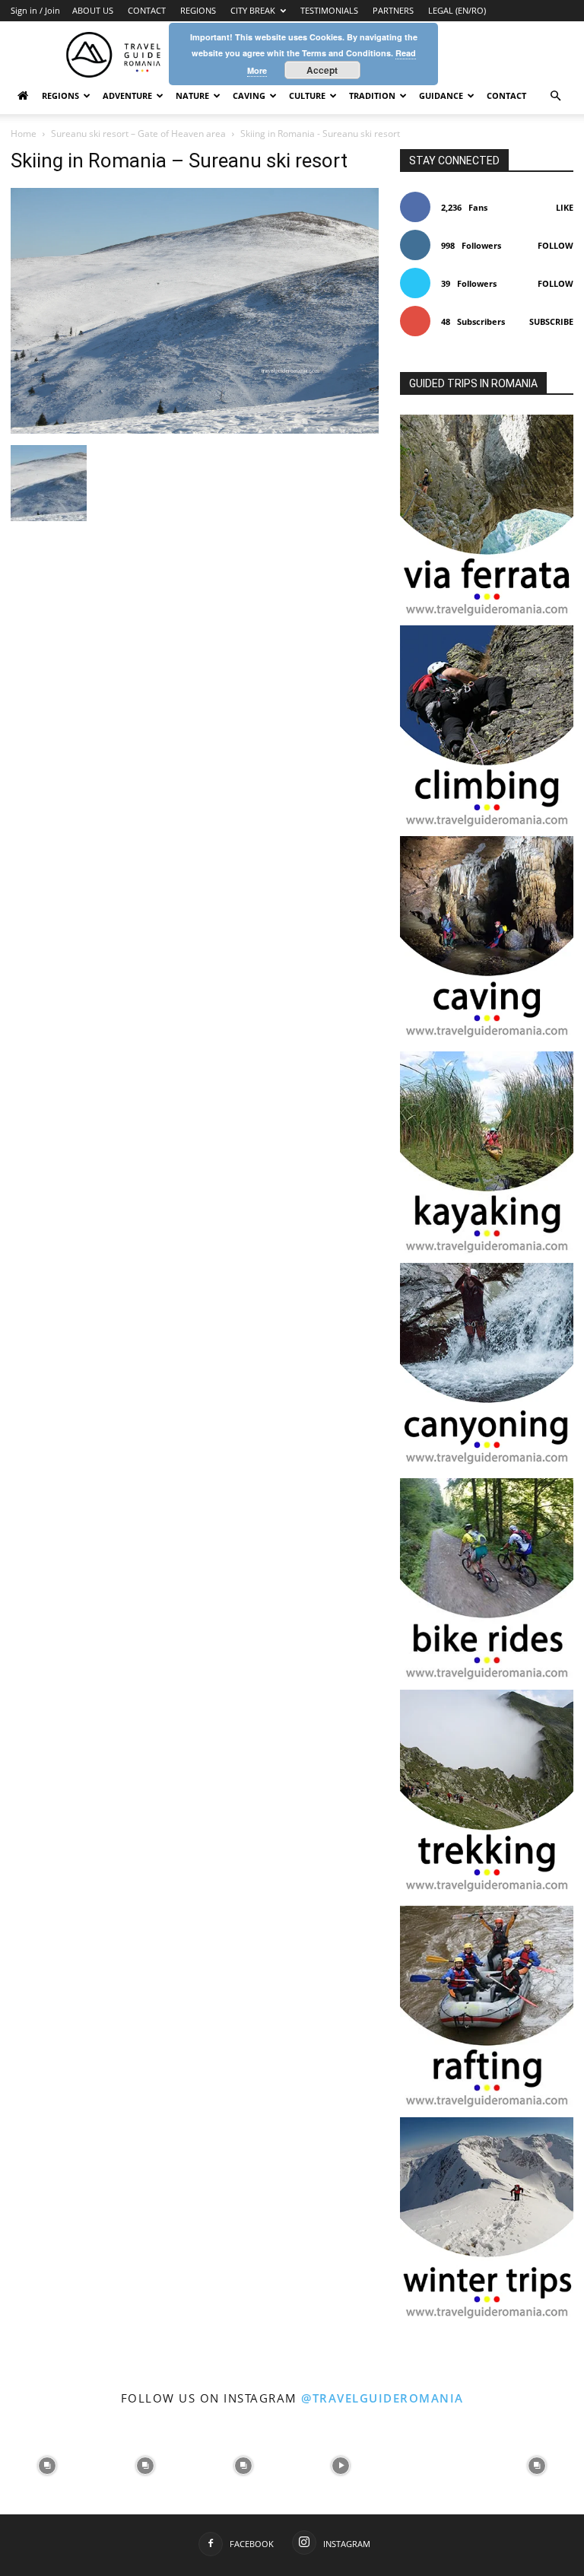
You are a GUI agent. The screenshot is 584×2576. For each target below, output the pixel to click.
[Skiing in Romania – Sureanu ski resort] (195, 429)
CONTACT (147, 10)
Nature (192, 95)
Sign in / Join (35, 10)
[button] (555, 96)
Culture (307, 95)
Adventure (127, 95)
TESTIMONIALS (329, 10)
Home (24, 134)
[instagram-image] (48, 2465)
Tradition (372, 95)
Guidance (441, 95)
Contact (506, 95)
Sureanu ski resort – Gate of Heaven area (138, 134)
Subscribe (551, 321)
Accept (322, 70)
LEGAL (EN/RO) (457, 10)
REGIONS (198, 10)
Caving (249, 95)
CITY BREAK (253, 10)
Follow (555, 245)
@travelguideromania (382, 2398)
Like (565, 207)
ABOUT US (93, 10)
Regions (60, 95)
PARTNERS (393, 10)
